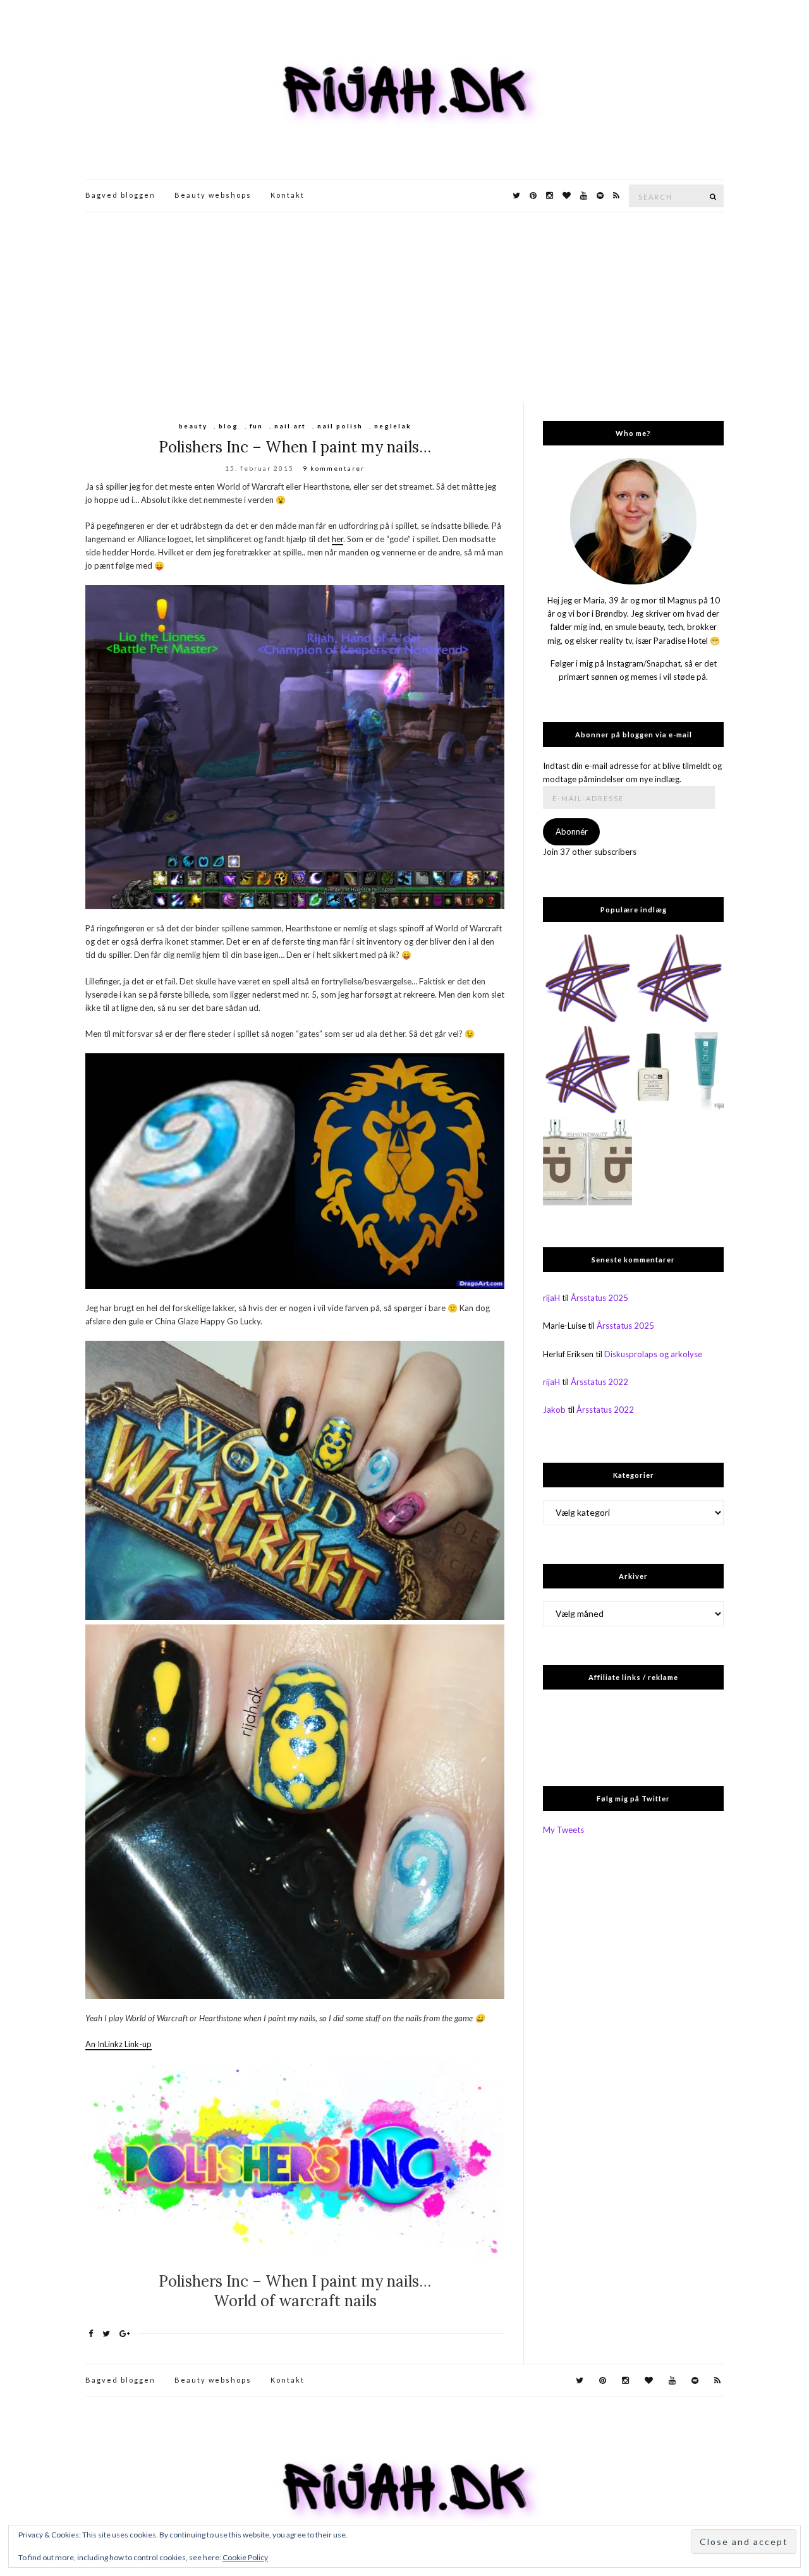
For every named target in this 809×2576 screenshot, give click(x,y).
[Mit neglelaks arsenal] (587, 1071)
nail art (290, 426)
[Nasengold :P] (587, 1162)
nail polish (340, 426)
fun (256, 426)
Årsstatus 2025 (599, 1298)
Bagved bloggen (120, 195)
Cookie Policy (245, 2557)
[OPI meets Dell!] (587, 979)
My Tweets (563, 1830)
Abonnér (572, 831)
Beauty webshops (213, 195)
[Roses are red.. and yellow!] (679, 979)
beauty (193, 426)
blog (228, 426)
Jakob (554, 1410)
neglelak (393, 426)
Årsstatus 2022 (599, 1382)
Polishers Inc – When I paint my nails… (295, 447)
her (338, 539)
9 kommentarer (334, 468)
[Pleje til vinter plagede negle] (679, 1071)
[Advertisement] (404, 307)
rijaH (551, 1298)
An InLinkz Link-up (119, 2044)
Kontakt (288, 195)
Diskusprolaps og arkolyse (653, 1354)
